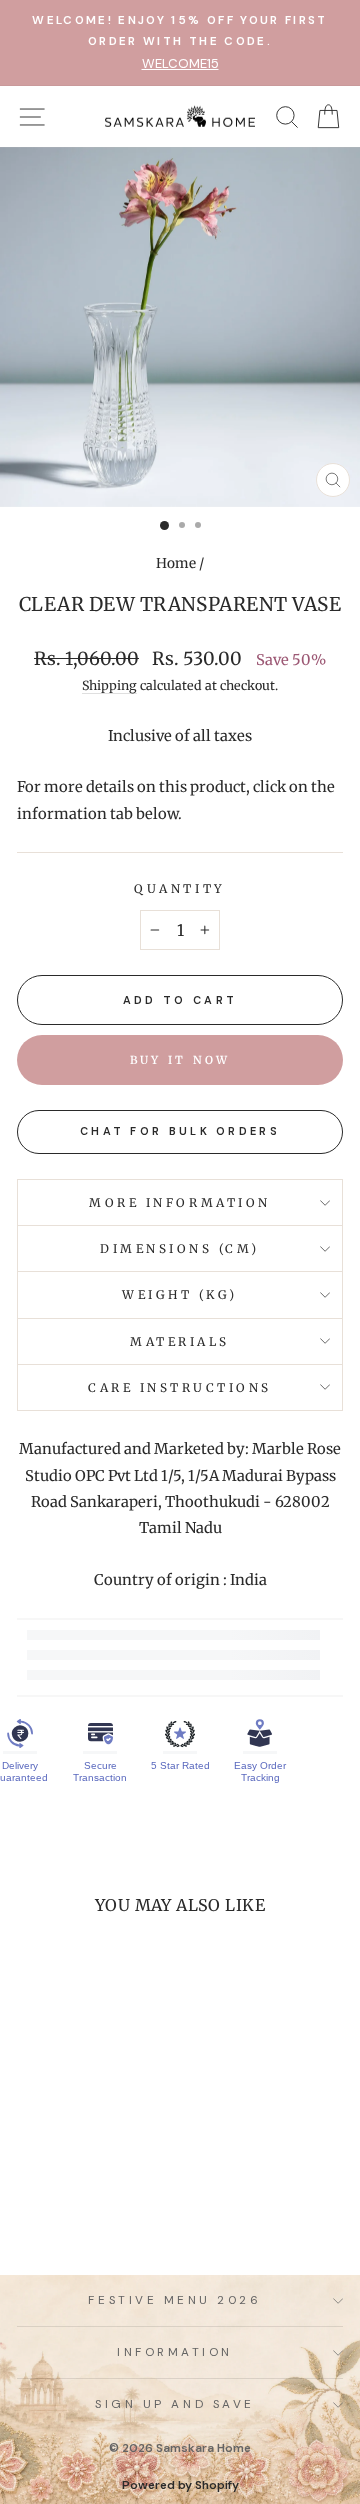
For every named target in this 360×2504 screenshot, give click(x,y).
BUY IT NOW (180, 1060)
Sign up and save (175, 2404)
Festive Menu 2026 (174, 2300)
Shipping (109, 685)
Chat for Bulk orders (180, 1131)
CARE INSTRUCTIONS (180, 1387)
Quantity (179, 888)
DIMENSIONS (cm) (180, 1248)
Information (175, 2352)
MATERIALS (180, 1341)
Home (176, 563)
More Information (180, 1202)
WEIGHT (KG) (180, 1294)
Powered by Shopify (180, 2485)
